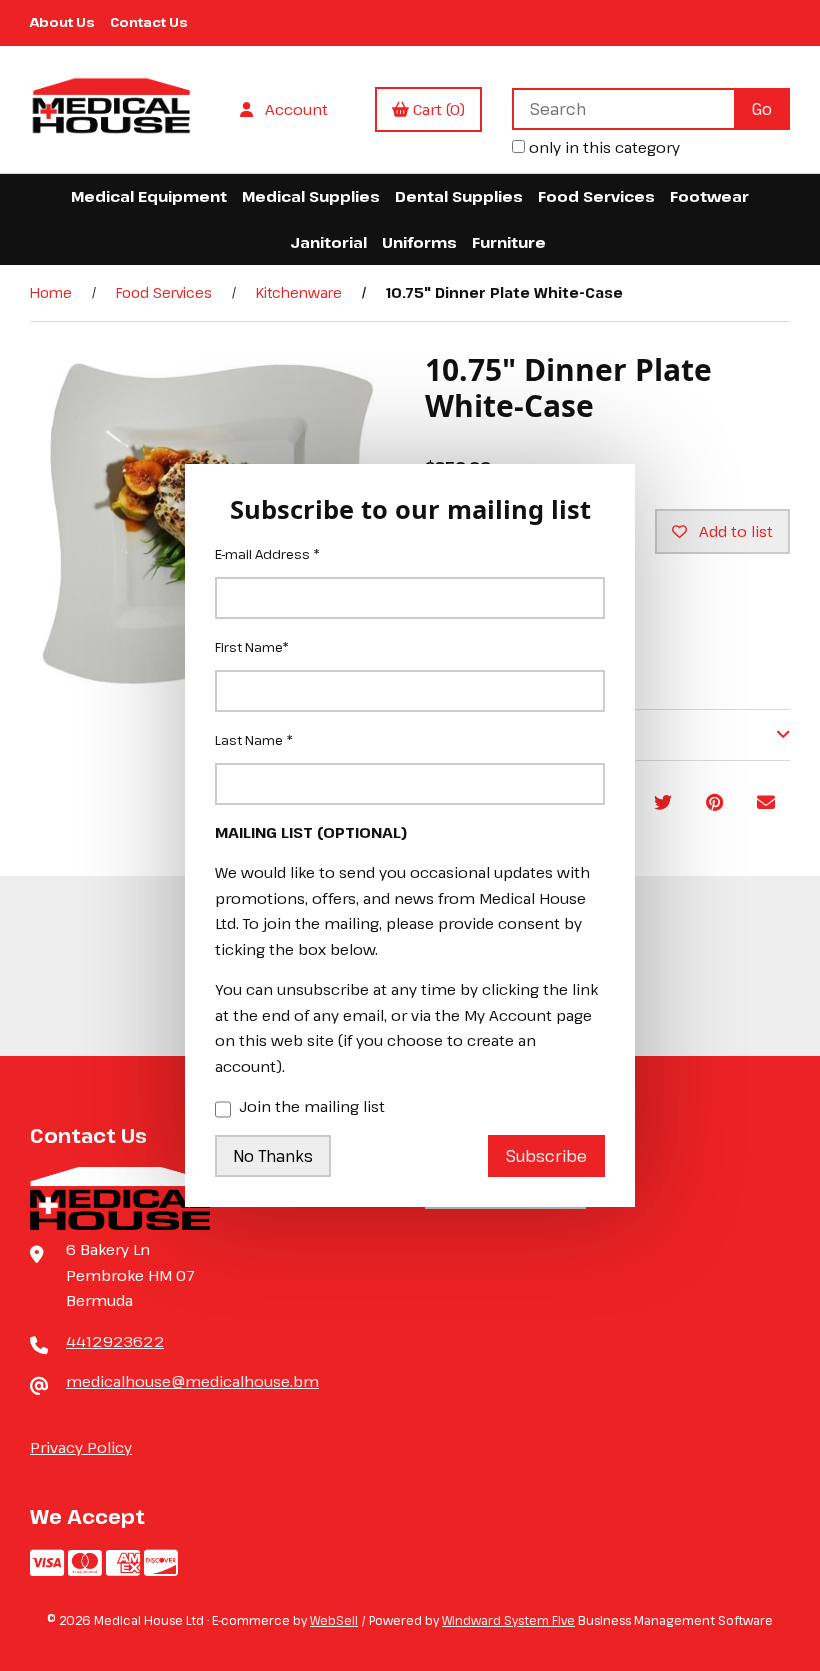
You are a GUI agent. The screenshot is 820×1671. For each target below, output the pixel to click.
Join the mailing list (312, 1106)
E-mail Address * (267, 554)
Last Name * (254, 740)
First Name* (252, 647)
